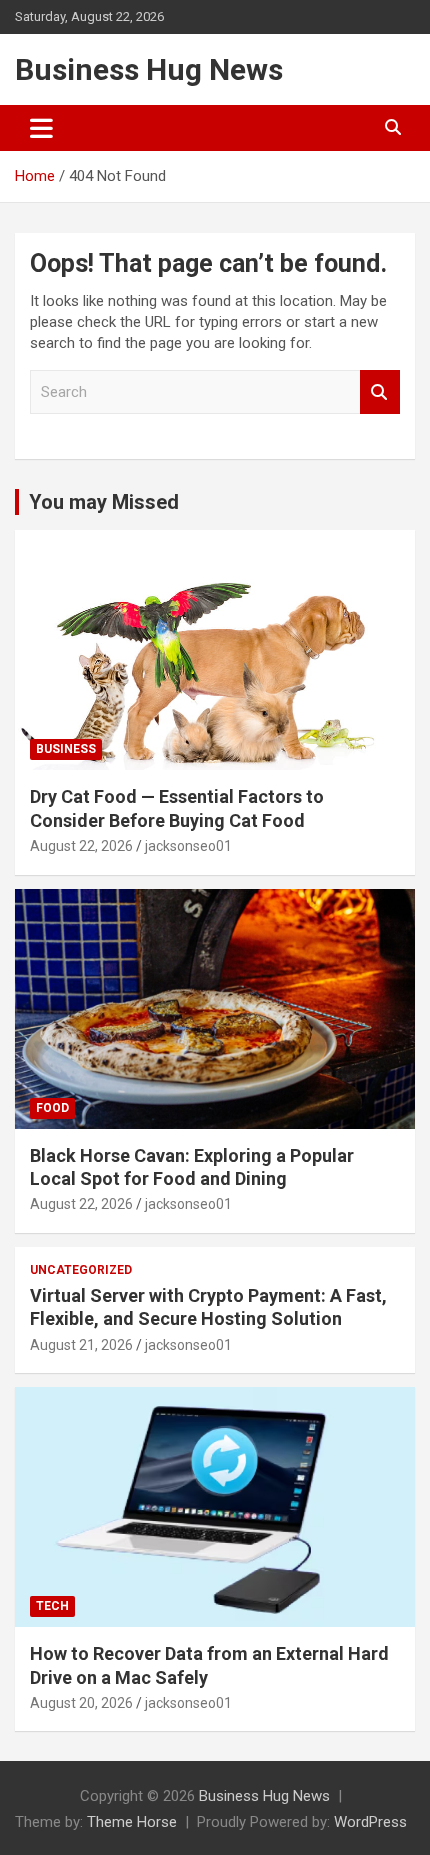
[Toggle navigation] (41, 128)
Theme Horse (132, 1822)
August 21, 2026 (81, 1345)
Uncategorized (81, 1270)
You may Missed (104, 502)
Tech (52, 1606)
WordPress (370, 1822)
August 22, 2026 (81, 846)
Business (66, 749)
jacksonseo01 (188, 846)
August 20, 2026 (81, 1703)
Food (52, 1108)
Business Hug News (149, 69)
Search (380, 392)
